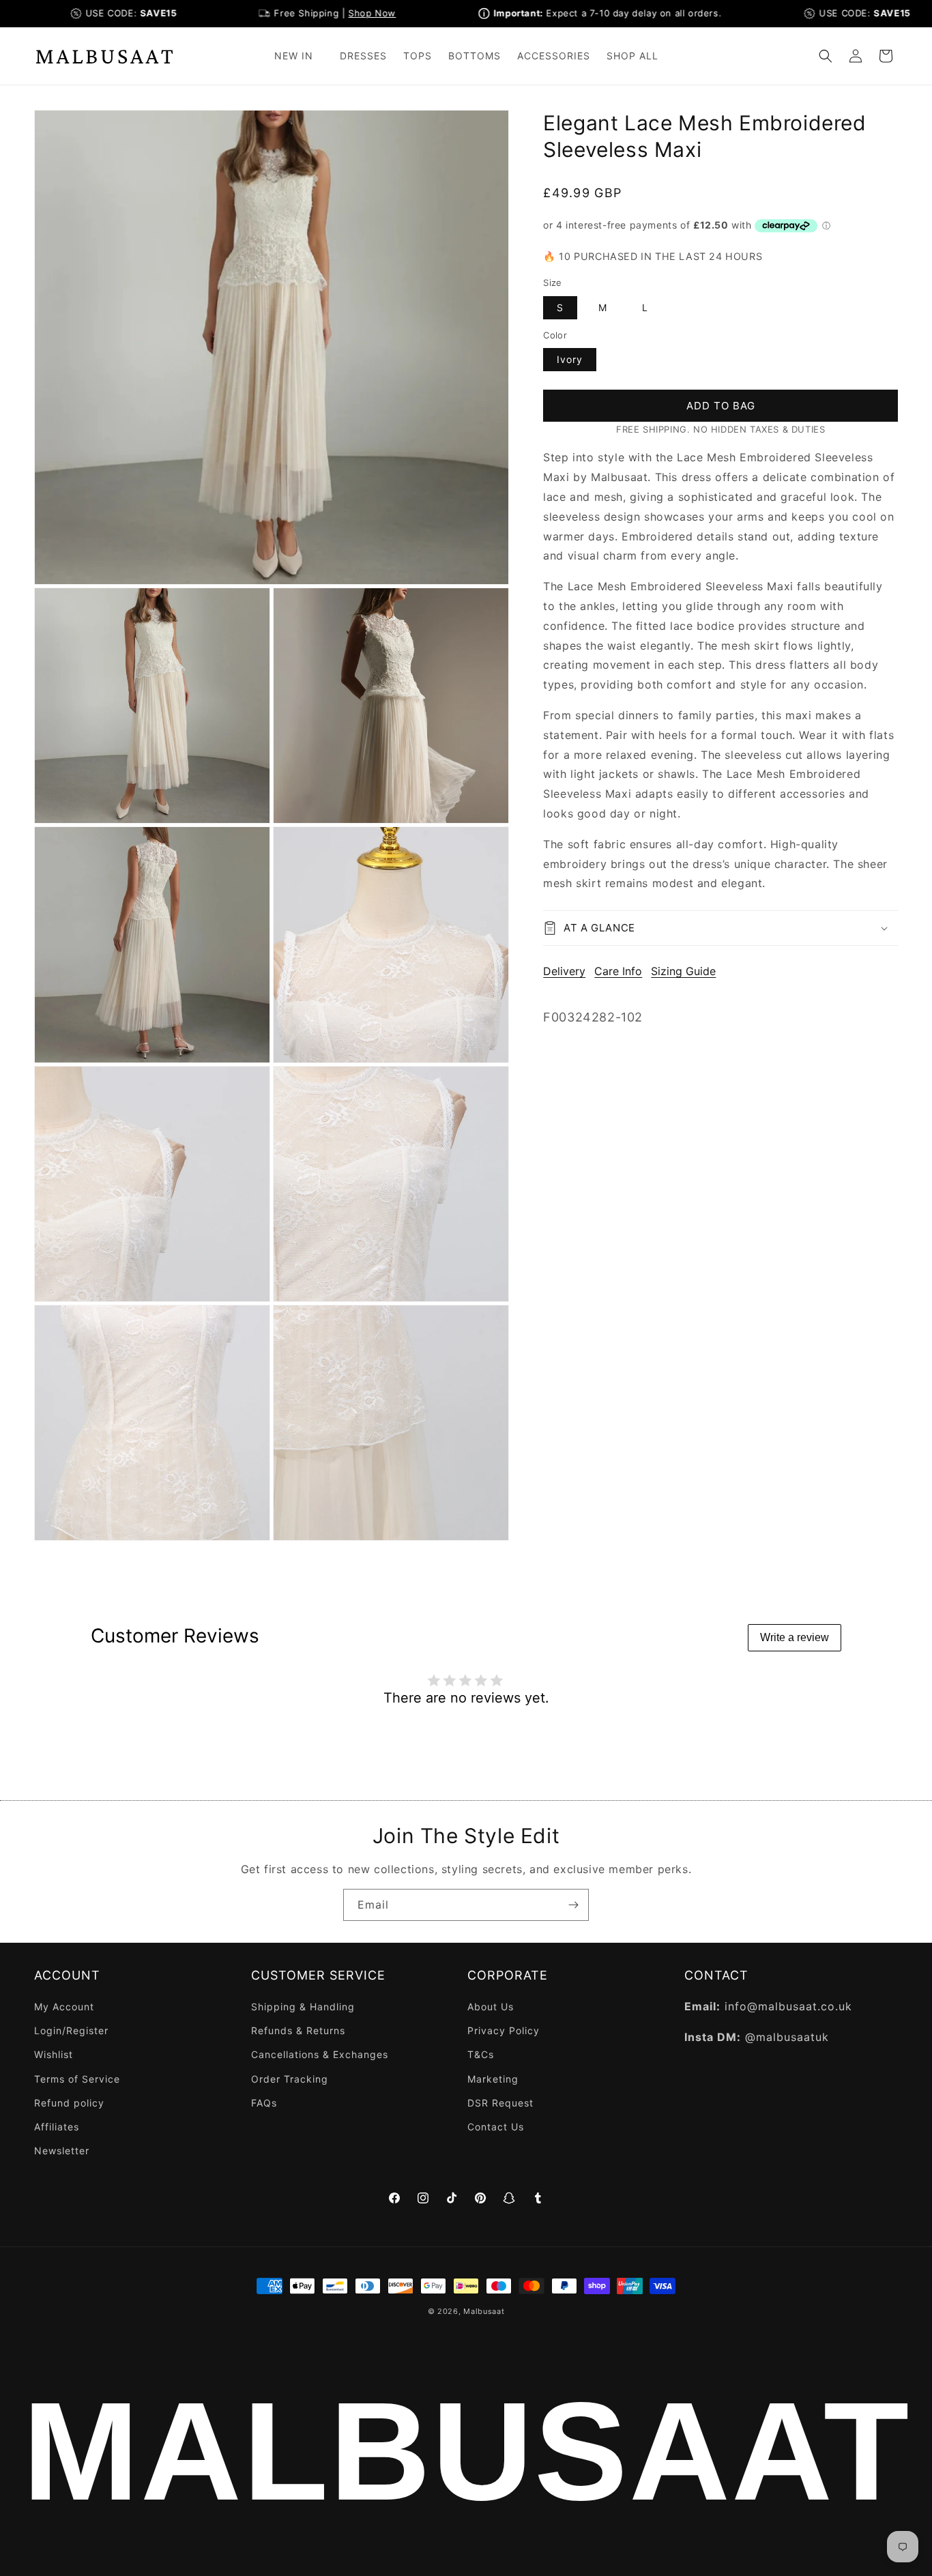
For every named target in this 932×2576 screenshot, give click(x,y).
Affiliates (57, 2127)
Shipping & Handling (303, 2007)
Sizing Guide (683, 971)
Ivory (570, 359)
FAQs (264, 2103)
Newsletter (62, 2151)
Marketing (493, 2079)
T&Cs (481, 2055)
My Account (64, 2007)
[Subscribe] (573, 1905)
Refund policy (69, 2103)
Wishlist (54, 2055)
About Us (491, 2007)
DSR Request (500, 2103)
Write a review (795, 1637)
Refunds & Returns (298, 2030)
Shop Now (343, 13)
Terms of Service (77, 2079)
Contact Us (496, 2127)
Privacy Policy (504, 2030)
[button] (299, 56)
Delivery (564, 971)
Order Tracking (290, 2079)
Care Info (618, 971)
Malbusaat (484, 2311)
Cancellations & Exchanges (320, 2055)
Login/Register (71, 2030)
